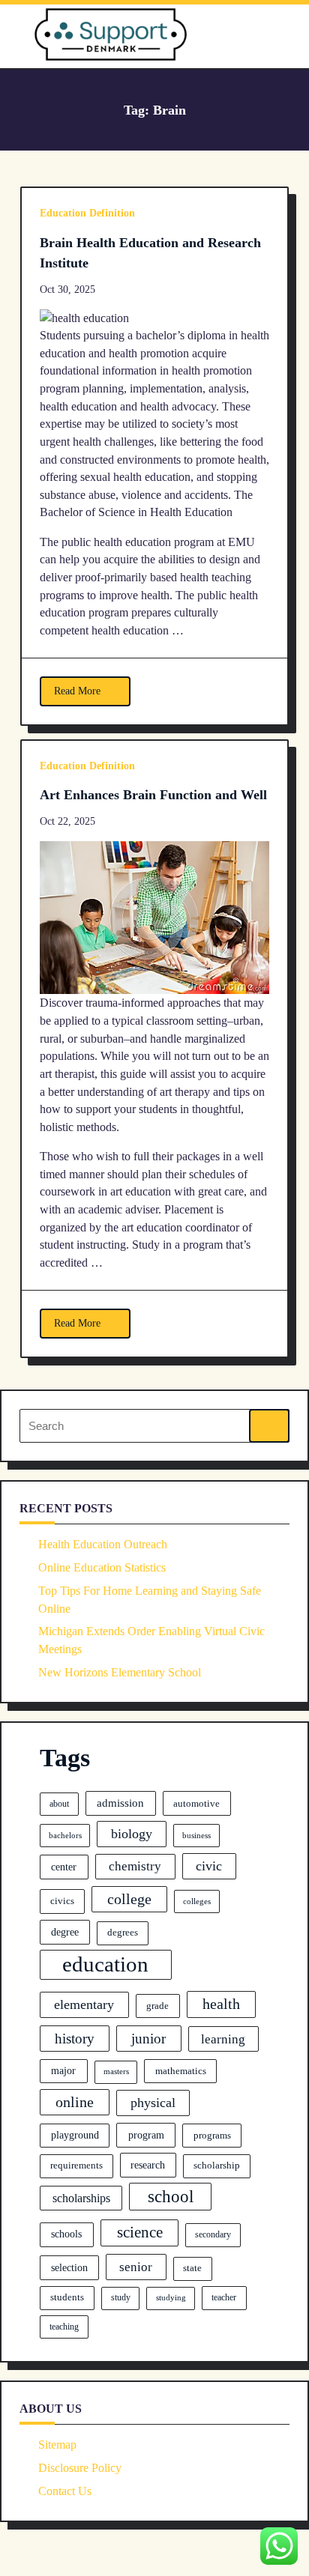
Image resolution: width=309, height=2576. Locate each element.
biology (132, 1834)
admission (120, 1803)
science (140, 2232)
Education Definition (87, 213)
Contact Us (65, 2491)
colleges (197, 1901)
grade (157, 2006)
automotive (196, 1803)
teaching (64, 2327)
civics (62, 1901)
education (105, 1964)
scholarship (217, 2166)
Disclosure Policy (80, 2468)
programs (212, 2135)
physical (153, 2103)
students (67, 2297)
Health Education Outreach (103, 1544)
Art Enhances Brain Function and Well (153, 795)
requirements (76, 2166)
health (221, 2004)
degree (65, 1932)
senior (136, 2267)
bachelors (65, 1836)
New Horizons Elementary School (120, 1672)
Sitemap (57, 2445)
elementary (84, 2004)
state (192, 2268)
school (171, 2196)
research (148, 2165)
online (75, 2102)
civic (209, 1866)
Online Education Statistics (102, 1567)
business (196, 1835)
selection (69, 2267)
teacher (224, 2297)
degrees (123, 1933)
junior (148, 2039)
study (121, 2297)
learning (223, 2039)
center (64, 1867)
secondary (213, 2234)
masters (116, 2072)
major (63, 2070)
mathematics (181, 2071)
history (75, 2039)
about (59, 1804)
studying (171, 2297)
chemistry (135, 1866)
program (146, 2135)
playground (75, 2135)
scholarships (81, 2198)
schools (66, 2234)
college (129, 1899)
